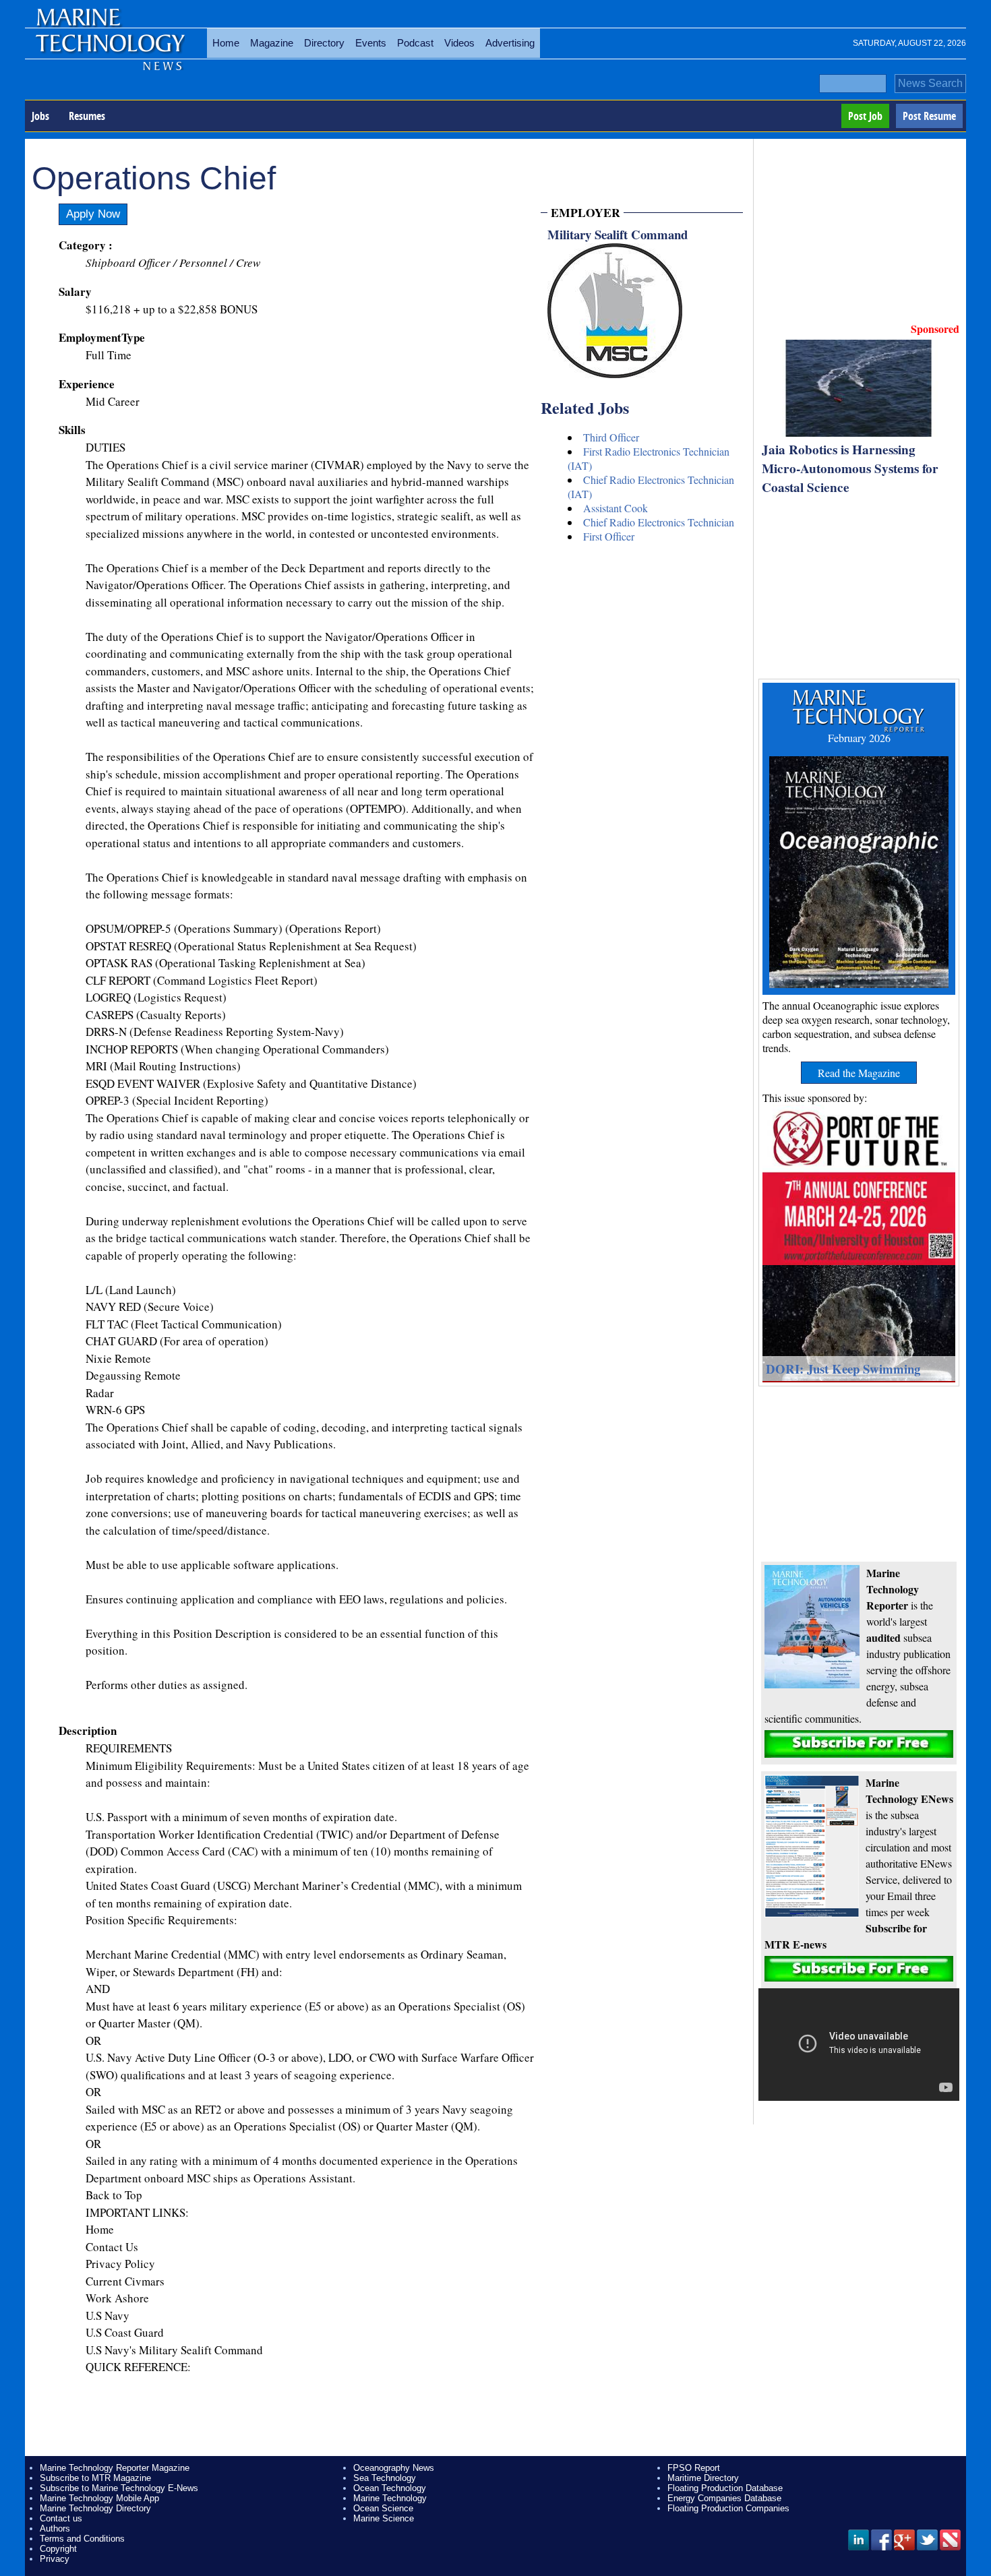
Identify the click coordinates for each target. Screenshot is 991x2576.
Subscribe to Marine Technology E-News (119, 2488)
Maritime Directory (703, 2478)
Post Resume (929, 116)
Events (371, 43)
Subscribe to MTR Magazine (95, 2478)
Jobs (40, 116)
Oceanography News (394, 2468)
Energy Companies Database (724, 2498)
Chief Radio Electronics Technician (659, 522)
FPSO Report (694, 2468)
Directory (324, 43)
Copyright (58, 2549)
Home (226, 43)
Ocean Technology (390, 2488)
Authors (55, 2528)
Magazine (272, 43)
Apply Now (93, 214)
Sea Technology (385, 2478)
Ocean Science (383, 2508)
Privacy (55, 2559)
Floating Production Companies (728, 2508)
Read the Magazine (859, 1073)
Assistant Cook (615, 508)
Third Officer (611, 437)
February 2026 (859, 738)
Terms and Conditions (82, 2539)
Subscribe (859, 1744)
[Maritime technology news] (109, 51)
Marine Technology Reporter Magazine (115, 2468)
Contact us (61, 2518)
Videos (459, 43)
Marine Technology (390, 2498)
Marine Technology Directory (95, 2508)
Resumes (87, 116)
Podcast (415, 43)
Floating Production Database (725, 2488)
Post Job (865, 116)
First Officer (609, 536)
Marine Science (384, 2518)
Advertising (510, 43)
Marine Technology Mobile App (99, 2498)
